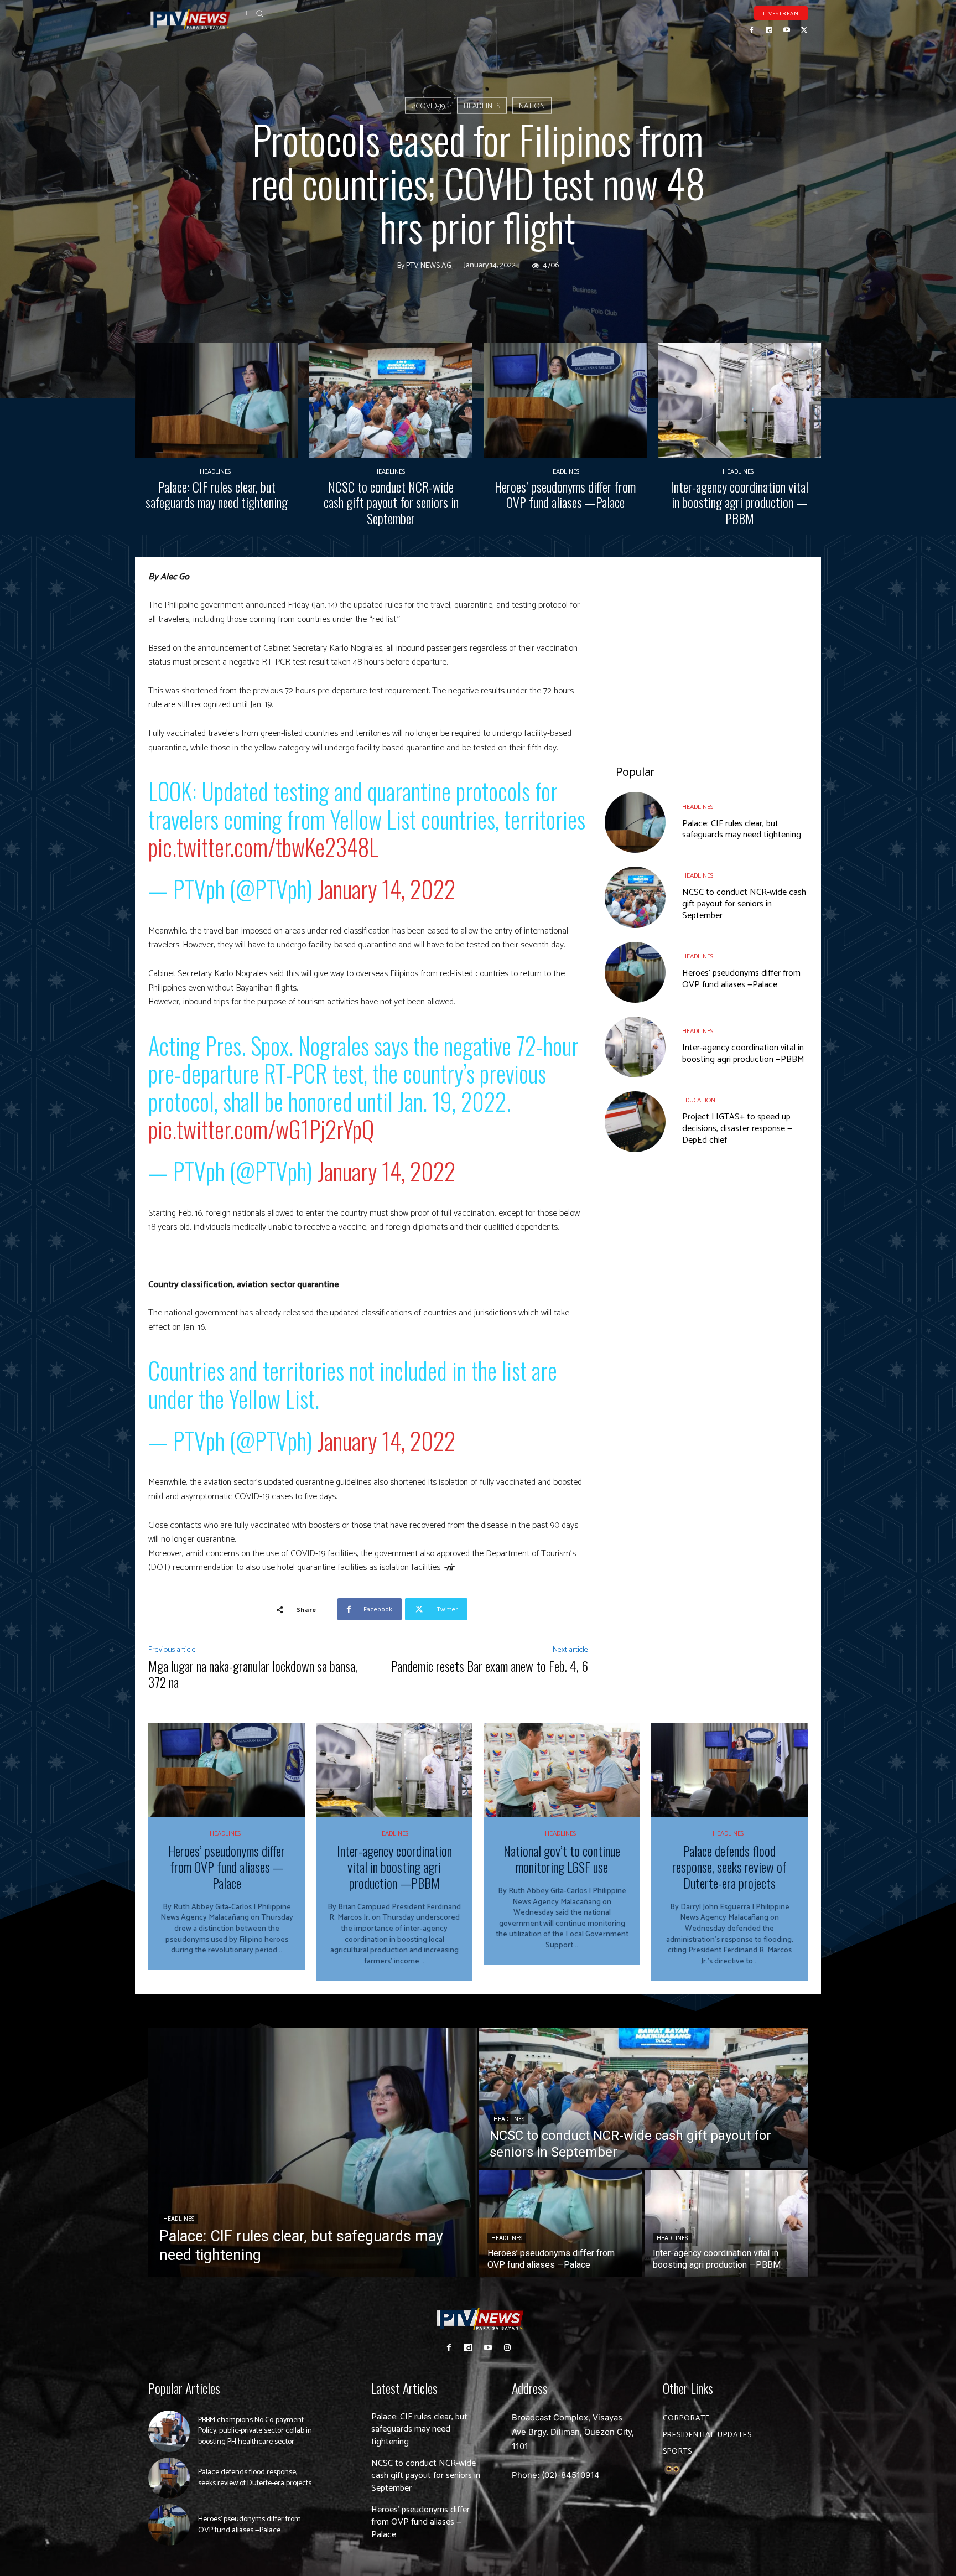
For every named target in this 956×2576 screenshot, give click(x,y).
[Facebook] (752, 30)
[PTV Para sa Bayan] (190, 19)
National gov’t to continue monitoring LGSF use (562, 1859)
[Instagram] (507, 2348)
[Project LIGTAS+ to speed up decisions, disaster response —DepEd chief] (635, 1122)
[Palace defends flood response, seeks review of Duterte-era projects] (729, 1770)
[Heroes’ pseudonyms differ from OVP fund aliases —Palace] (565, 400)
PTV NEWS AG (429, 266)
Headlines (482, 107)
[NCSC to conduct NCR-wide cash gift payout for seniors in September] (391, 400)
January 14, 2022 (386, 889)
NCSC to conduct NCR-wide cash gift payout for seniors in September (391, 502)
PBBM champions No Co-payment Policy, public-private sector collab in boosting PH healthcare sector (255, 2431)
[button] (259, 13)
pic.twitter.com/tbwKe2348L (263, 847)
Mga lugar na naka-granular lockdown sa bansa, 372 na (253, 1674)
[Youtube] (787, 30)
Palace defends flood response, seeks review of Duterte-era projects (729, 1867)
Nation (532, 107)
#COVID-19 (428, 107)
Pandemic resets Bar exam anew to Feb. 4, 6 (490, 1666)
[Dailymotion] (769, 30)
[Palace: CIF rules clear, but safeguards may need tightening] (217, 400)
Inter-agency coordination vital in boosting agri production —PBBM (739, 502)
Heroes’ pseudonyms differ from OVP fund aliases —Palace (565, 494)
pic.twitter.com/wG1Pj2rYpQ (261, 1129)
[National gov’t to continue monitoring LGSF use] (562, 1770)
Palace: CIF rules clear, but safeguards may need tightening (217, 494)
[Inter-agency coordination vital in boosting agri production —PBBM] (739, 400)
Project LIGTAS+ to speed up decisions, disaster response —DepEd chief (737, 1129)
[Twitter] (804, 30)
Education (699, 1101)
